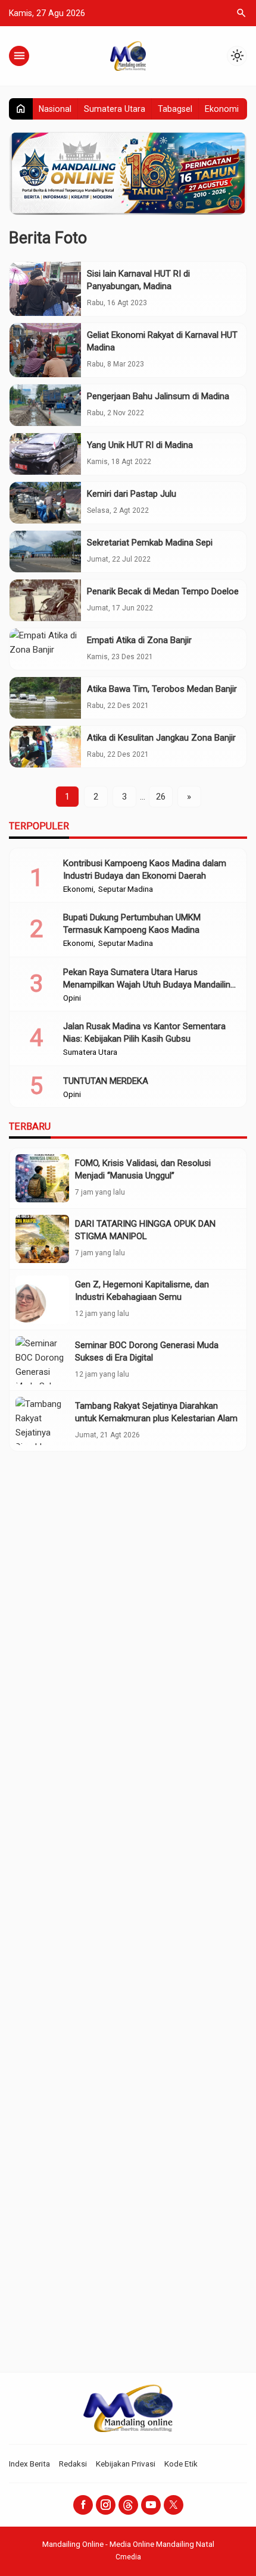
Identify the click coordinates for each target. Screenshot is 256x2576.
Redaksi (73, 2464)
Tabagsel (175, 109)
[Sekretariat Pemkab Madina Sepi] (45, 551)
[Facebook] (83, 2505)
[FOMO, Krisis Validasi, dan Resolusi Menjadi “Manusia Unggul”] (42, 1178)
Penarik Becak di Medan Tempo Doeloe (163, 591)
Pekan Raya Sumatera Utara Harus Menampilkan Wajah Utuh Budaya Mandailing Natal (149, 985)
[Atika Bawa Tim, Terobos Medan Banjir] (45, 698)
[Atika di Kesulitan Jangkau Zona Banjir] (45, 747)
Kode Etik (181, 2464)
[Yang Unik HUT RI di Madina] (45, 454)
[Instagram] (106, 2505)
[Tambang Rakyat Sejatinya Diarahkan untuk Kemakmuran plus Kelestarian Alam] (42, 1421)
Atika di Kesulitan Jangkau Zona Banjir (161, 738)
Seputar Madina (126, 889)
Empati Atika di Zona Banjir (139, 640)
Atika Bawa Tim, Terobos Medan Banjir (162, 689)
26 (161, 797)
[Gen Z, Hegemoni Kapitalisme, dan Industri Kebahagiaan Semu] (42, 1300)
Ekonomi (222, 109)
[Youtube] (151, 2505)
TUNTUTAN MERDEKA (106, 1081)
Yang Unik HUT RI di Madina (140, 445)
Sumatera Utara (115, 109)
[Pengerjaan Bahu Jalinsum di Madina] (45, 405)
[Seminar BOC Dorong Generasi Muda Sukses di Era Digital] (42, 1360)
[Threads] (128, 2505)
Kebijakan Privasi (126, 2464)
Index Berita (29, 2464)
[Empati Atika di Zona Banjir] (45, 649)
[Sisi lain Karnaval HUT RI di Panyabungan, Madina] (45, 289)
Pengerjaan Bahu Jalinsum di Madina (158, 396)
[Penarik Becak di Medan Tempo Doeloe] (45, 600)
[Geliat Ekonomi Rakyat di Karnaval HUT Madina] (45, 350)
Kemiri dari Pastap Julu (132, 494)
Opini (72, 998)
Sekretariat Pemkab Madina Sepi (150, 543)
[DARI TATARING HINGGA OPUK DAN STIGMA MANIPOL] (42, 1239)
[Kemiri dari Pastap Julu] (45, 503)
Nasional (55, 109)
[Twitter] (174, 2505)
